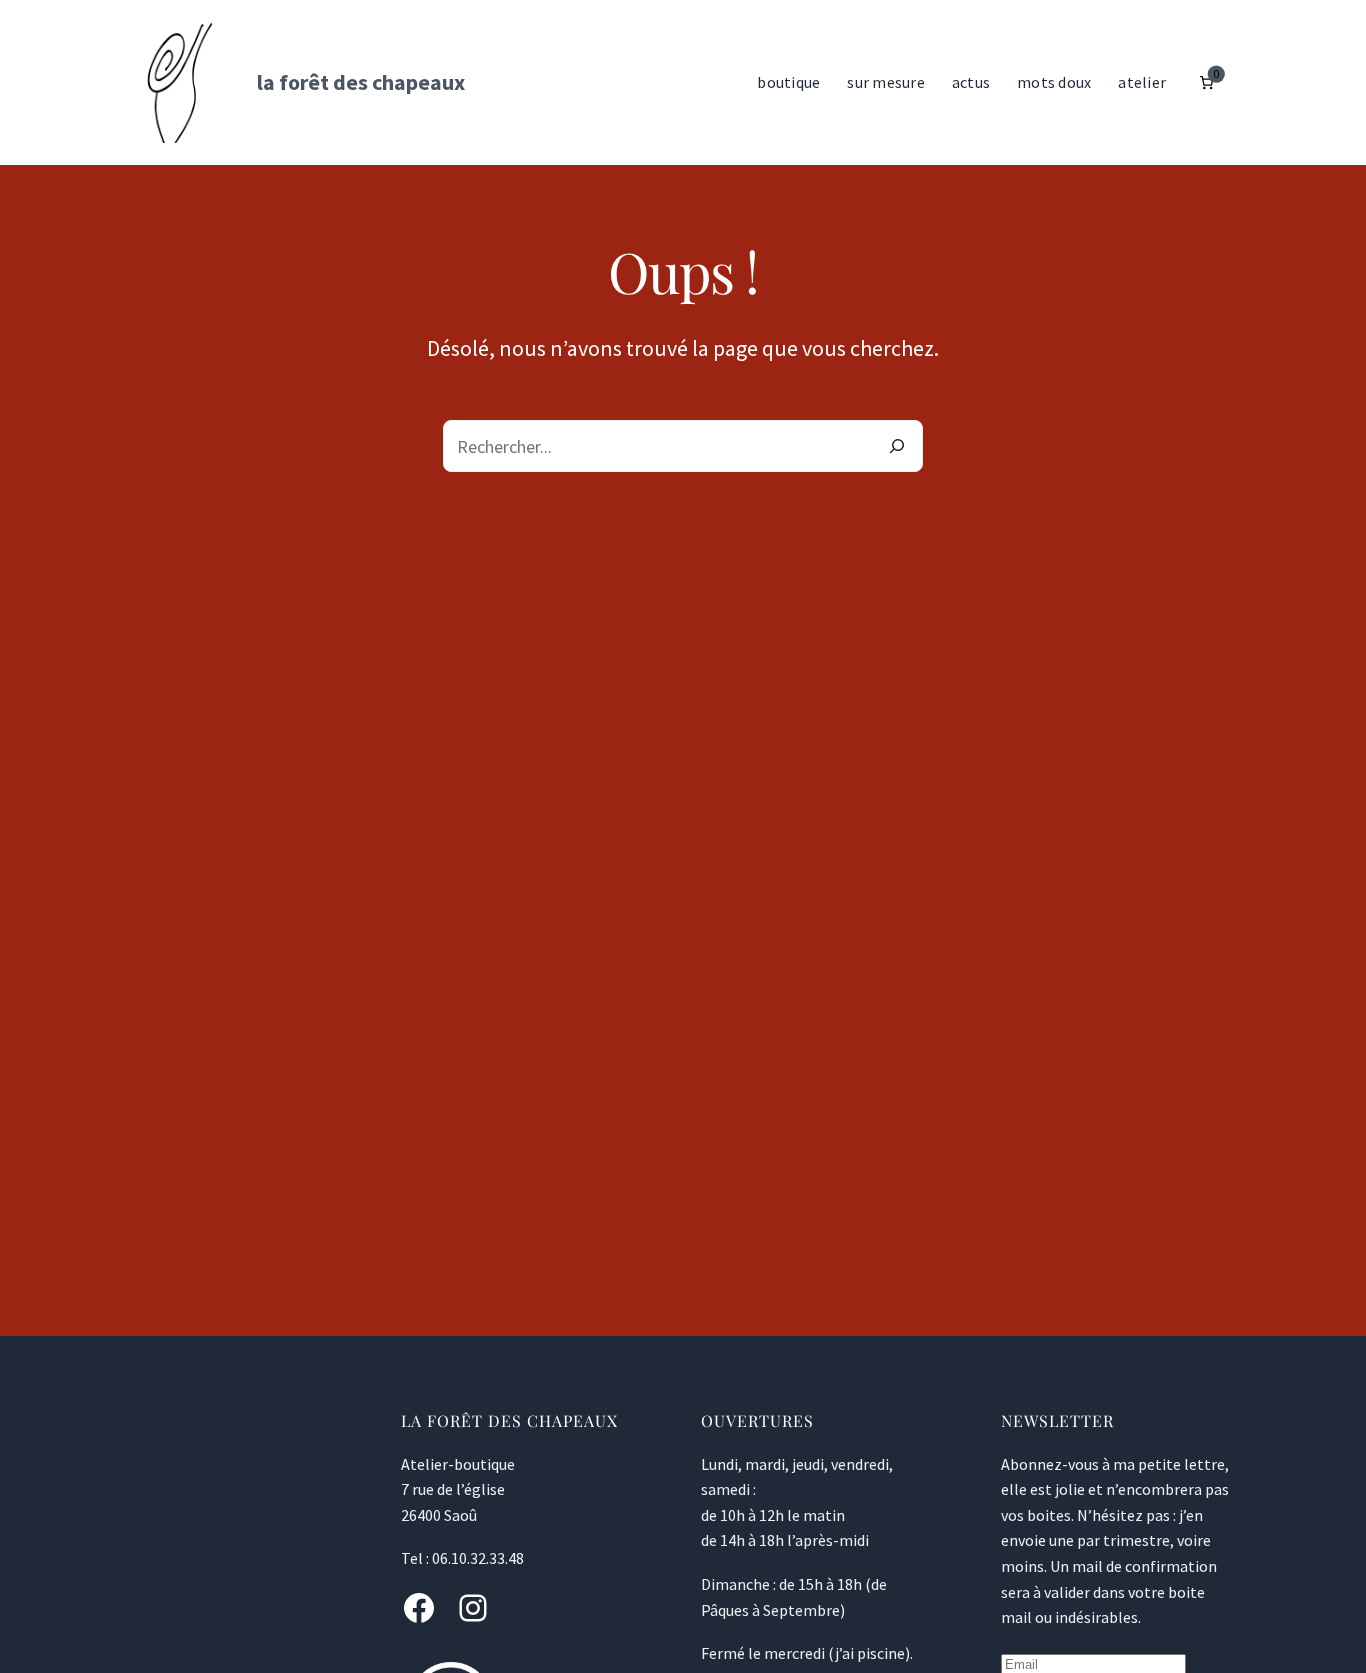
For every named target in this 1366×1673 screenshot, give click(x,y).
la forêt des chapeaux (361, 82)
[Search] (897, 446)
